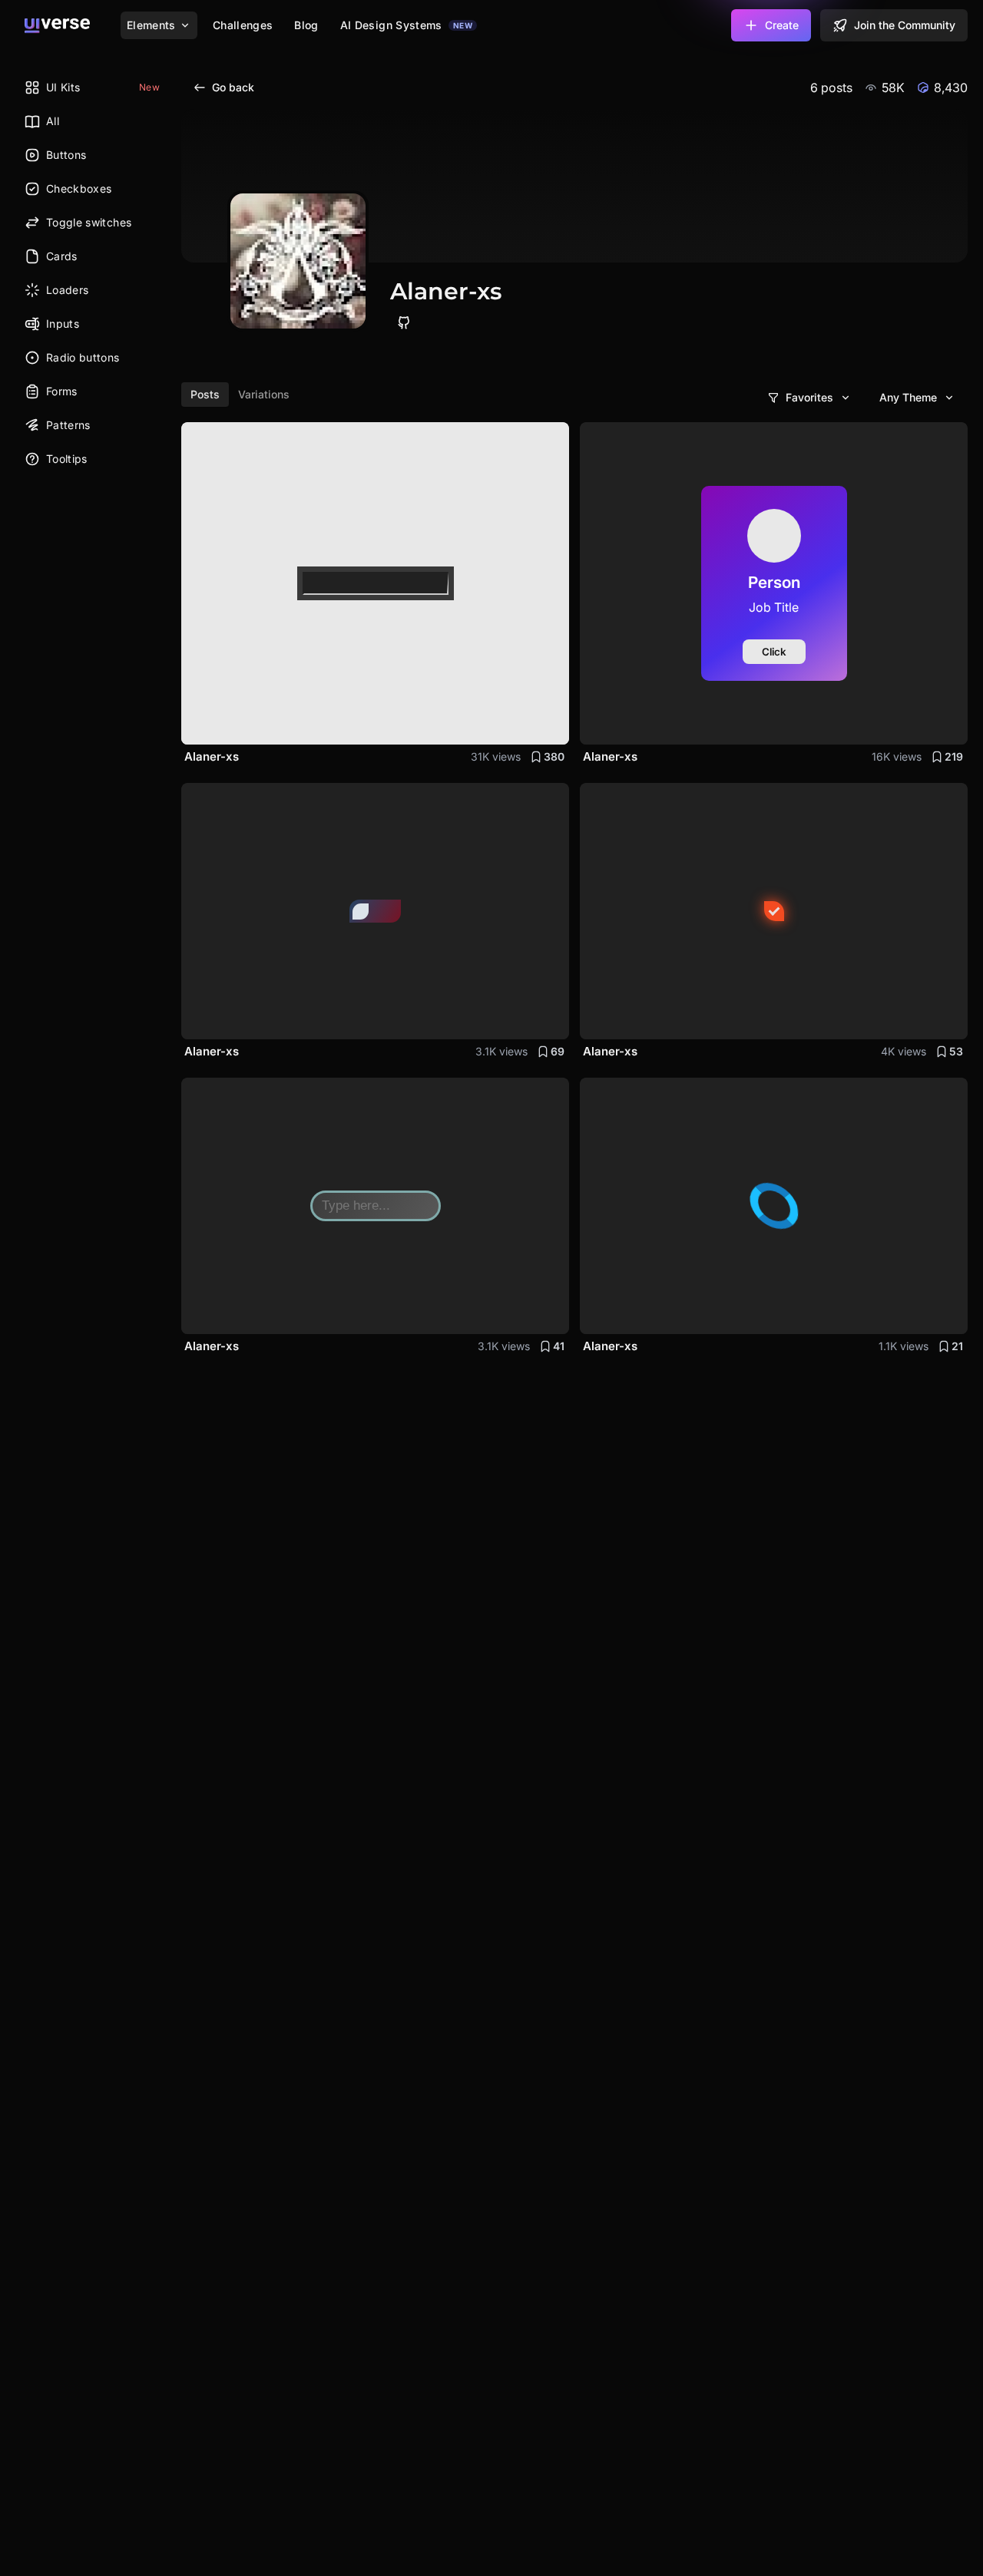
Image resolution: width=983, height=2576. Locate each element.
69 (558, 1051)
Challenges (243, 25)
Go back (233, 87)
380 (554, 756)
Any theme (908, 397)
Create (782, 25)
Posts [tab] (205, 394)
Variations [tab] (264, 394)
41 (559, 1346)
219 (954, 756)
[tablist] (240, 395)
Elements (151, 25)
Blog (306, 25)
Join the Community (905, 25)
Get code (529, 723)
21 (957, 1346)
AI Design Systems (406, 25)
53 (956, 1051)
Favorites (809, 397)
